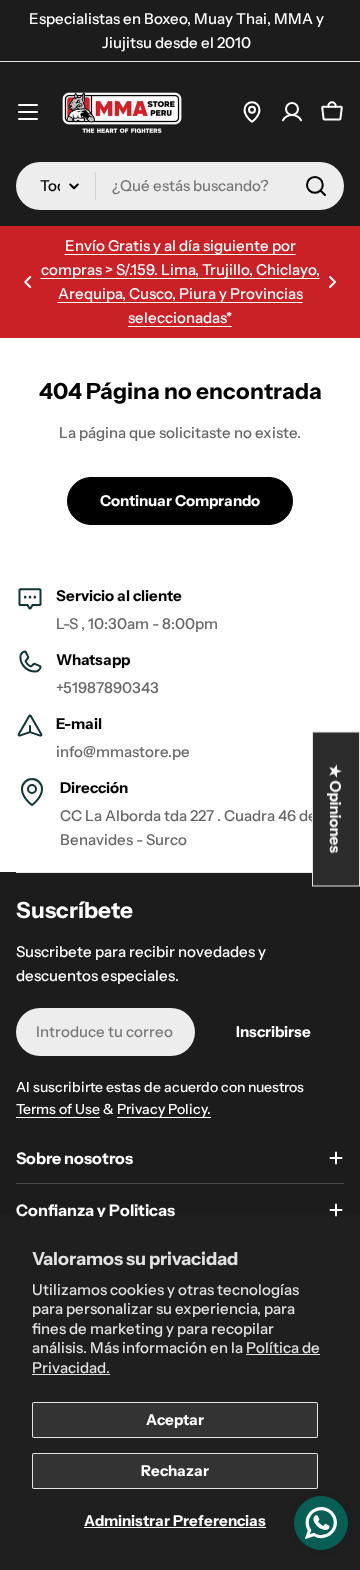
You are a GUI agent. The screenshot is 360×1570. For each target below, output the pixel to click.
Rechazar (175, 1470)
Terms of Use (58, 1109)
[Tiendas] (252, 112)
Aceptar (175, 1419)
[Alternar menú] (28, 112)
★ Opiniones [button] (336, 809)
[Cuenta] (292, 112)
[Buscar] (316, 186)
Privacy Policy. (164, 1109)
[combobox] (180, 186)
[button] (28, 282)
